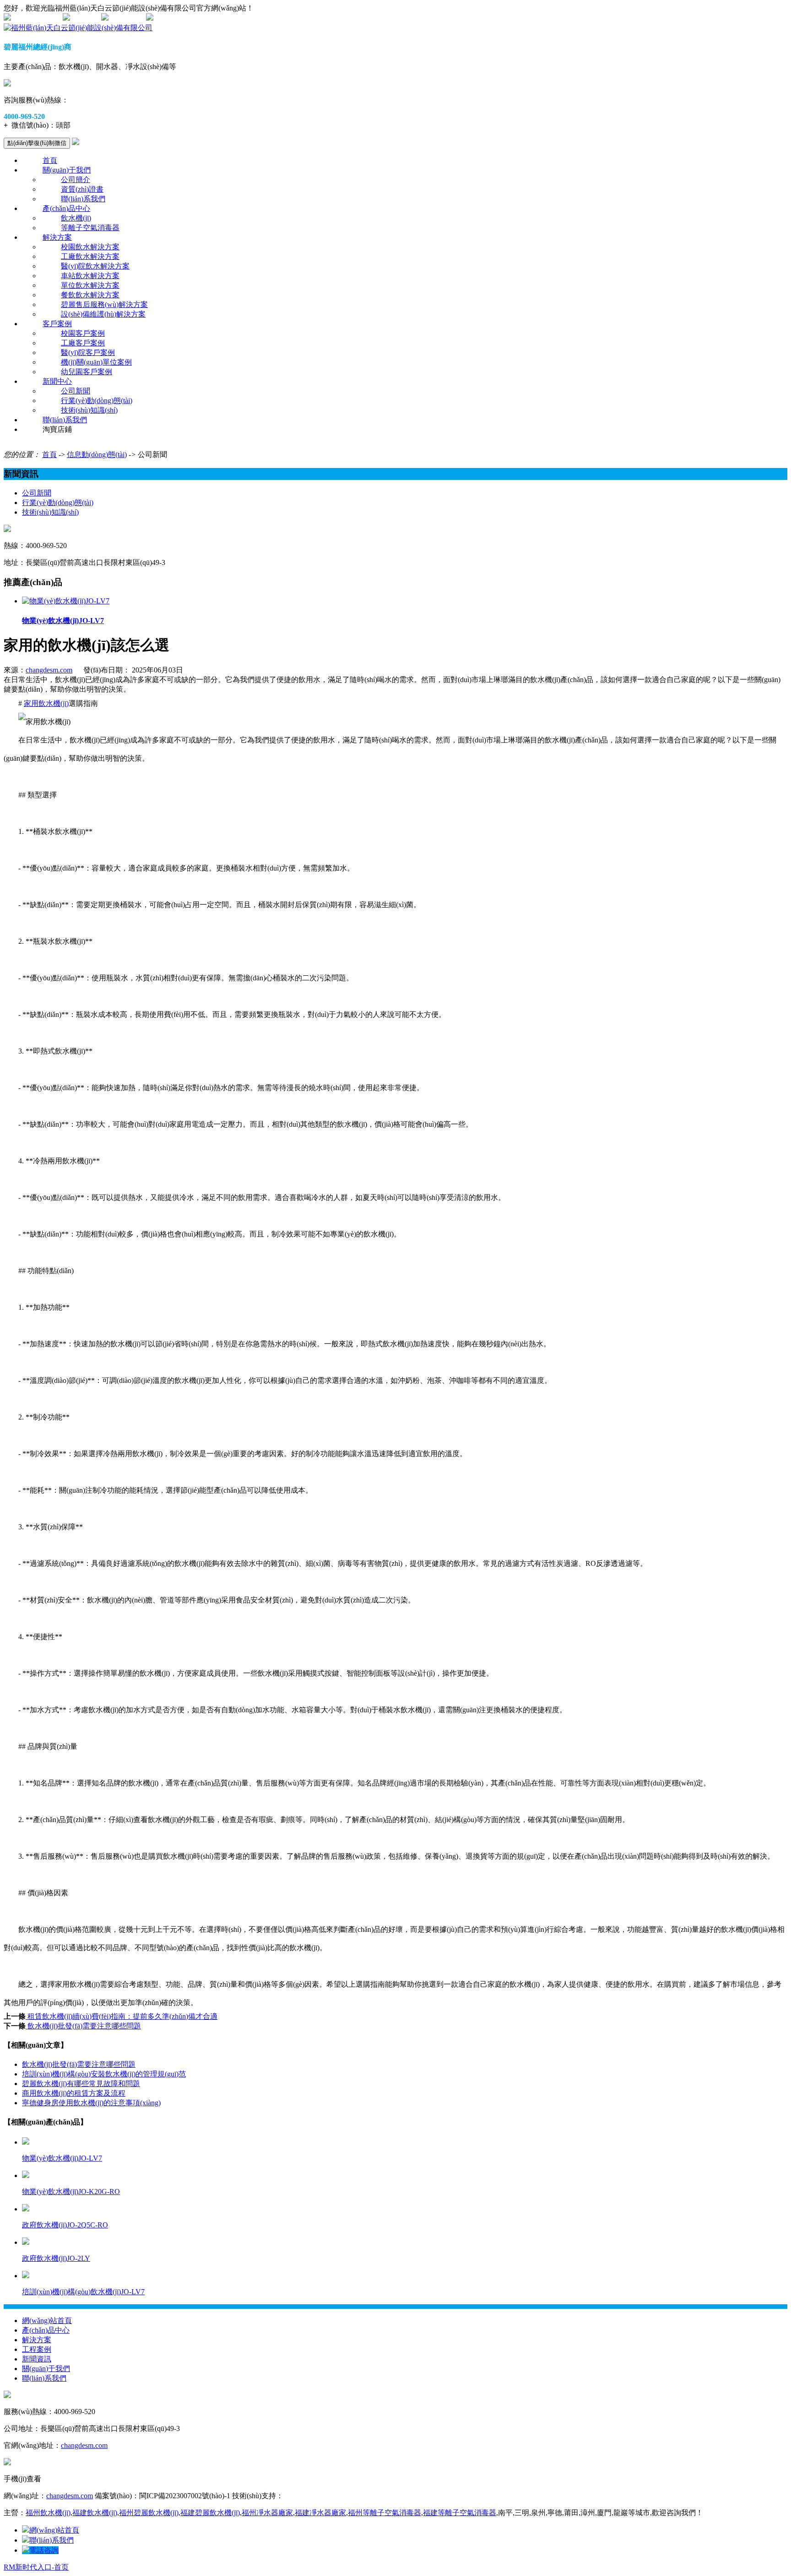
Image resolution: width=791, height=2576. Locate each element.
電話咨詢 (44, 2550)
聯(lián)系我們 (83, 199)
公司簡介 (76, 180)
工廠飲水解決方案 (90, 256)
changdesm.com (49, 670)
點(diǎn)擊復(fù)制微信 (37, 143)
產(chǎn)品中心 (66, 208)
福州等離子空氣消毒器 (385, 2513)
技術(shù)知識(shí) (89, 410)
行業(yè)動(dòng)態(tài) (97, 401)
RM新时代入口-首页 (36, 2567)
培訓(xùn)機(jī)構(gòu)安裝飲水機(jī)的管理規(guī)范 (104, 2074)
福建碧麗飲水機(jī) (210, 2513)
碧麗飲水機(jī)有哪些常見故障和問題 (81, 2084)
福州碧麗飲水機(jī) (149, 2513)
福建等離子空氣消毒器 (460, 2513)
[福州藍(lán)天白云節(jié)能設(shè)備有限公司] (78, 28)
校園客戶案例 (83, 333)
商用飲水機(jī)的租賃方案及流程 (74, 2093)
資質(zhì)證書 (82, 189)
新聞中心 (57, 381)
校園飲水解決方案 (90, 247)
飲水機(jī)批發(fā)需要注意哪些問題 (83, 2026)
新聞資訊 (37, 2359)
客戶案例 (57, 324)
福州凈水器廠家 (267, 2513)
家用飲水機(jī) (46, 703)
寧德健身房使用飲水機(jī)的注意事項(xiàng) (91, 2103)
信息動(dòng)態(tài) (97, 454)
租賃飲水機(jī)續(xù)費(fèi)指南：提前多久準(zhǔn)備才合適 (122, 2016)
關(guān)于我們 (67, 170)
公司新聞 (76, 391)
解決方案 (57, 237)
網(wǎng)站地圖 (36, 18)
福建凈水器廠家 (320, 2513)
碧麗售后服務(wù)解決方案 (104, 304)
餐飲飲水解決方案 (90, 295)
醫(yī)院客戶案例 (88, 352)
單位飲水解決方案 (90, 285)
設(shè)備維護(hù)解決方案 (103, 314)
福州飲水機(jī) (48, 2513)
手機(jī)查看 (127, 18)
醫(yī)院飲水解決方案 (95, 266)
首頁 (50, 160)
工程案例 (37, 2349)
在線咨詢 (85, 18)
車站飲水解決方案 (90, 276)
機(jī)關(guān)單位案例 (96, 362)
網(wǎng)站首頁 (47, 2321)
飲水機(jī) (76, 218)
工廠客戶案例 (83, 343)
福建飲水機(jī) (95, 2513)
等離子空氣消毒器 (90, 228)
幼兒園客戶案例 (87, 372)
